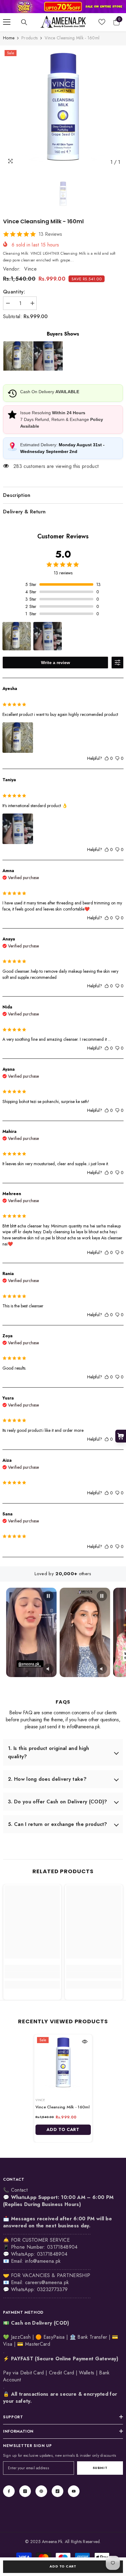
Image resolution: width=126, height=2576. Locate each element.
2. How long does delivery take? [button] (47, 1779)
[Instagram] (25, 2491)
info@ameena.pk (43, 2261)
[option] (63, 108)
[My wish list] (102, 22)
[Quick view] (85, 2042)
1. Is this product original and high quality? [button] (49, 1752)
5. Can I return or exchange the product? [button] (58, 1824)
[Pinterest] (41, 2491)
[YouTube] (74, 2491)
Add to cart (63, 2566)
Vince (30, 269)
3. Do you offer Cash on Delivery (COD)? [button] (57, 1802)
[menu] (7, 22)
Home (9, 38)
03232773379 (52, 2289)
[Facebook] (9, 2491)
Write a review (56, 663)
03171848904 (52, 2254)
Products (30, 38)
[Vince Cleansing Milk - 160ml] (63, 2063)
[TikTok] (57, 2491)
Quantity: (14, 292)
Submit (100, 2468)
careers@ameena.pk (47, 2282)
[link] (63, 7)
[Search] (24, 22)
